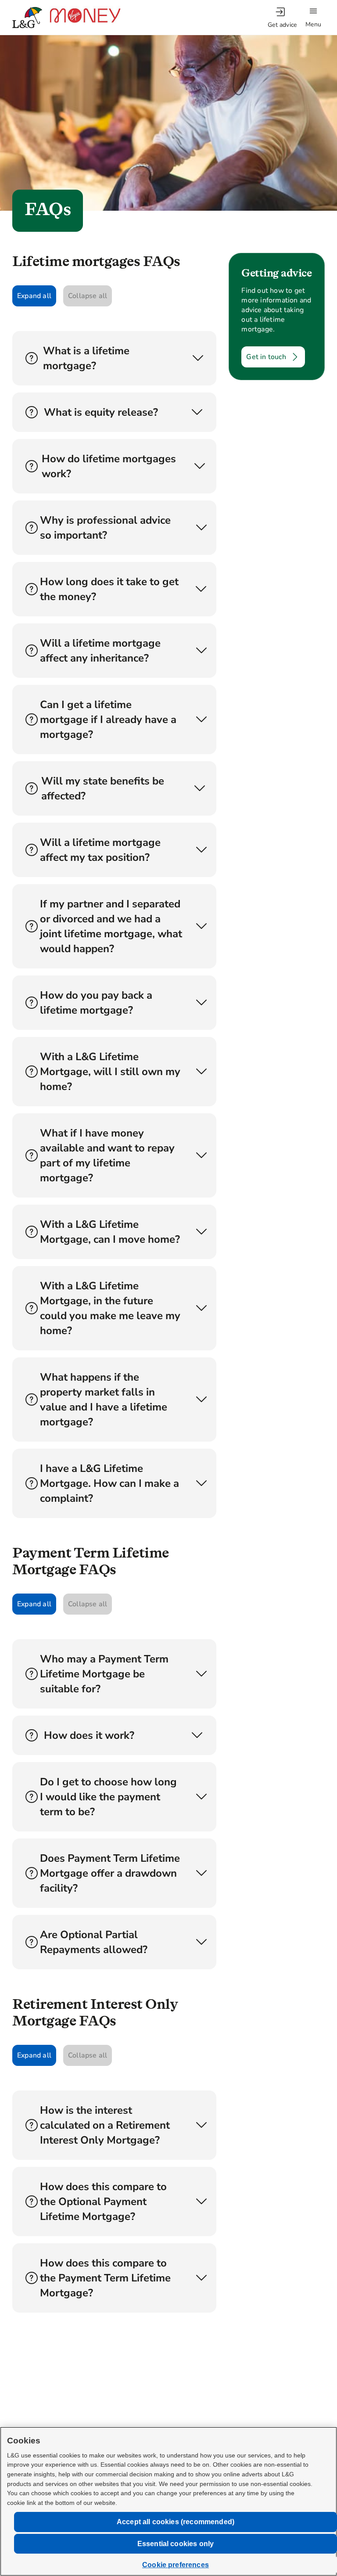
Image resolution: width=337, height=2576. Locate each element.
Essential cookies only (176, 2544)
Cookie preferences (176, 2565)
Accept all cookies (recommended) (176, 2522)
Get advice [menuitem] (282, 25)
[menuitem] (282, 18)
